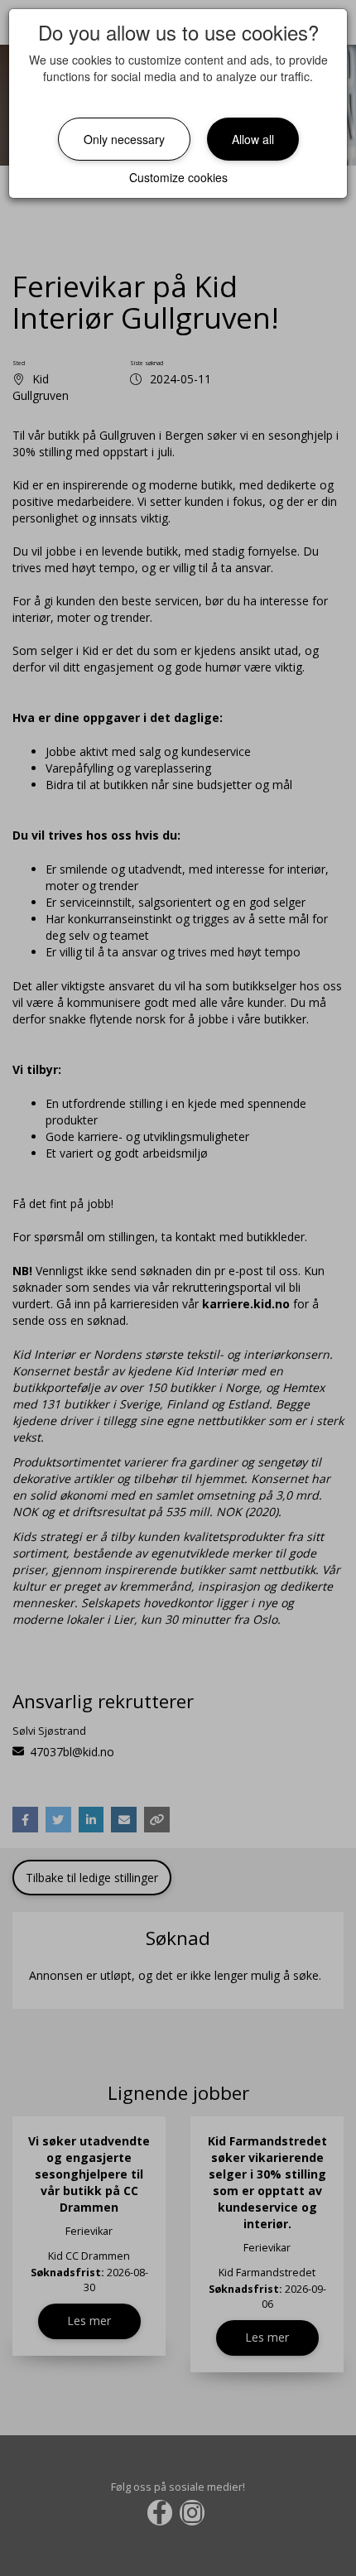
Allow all (253, 139)
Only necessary (124, 139)
